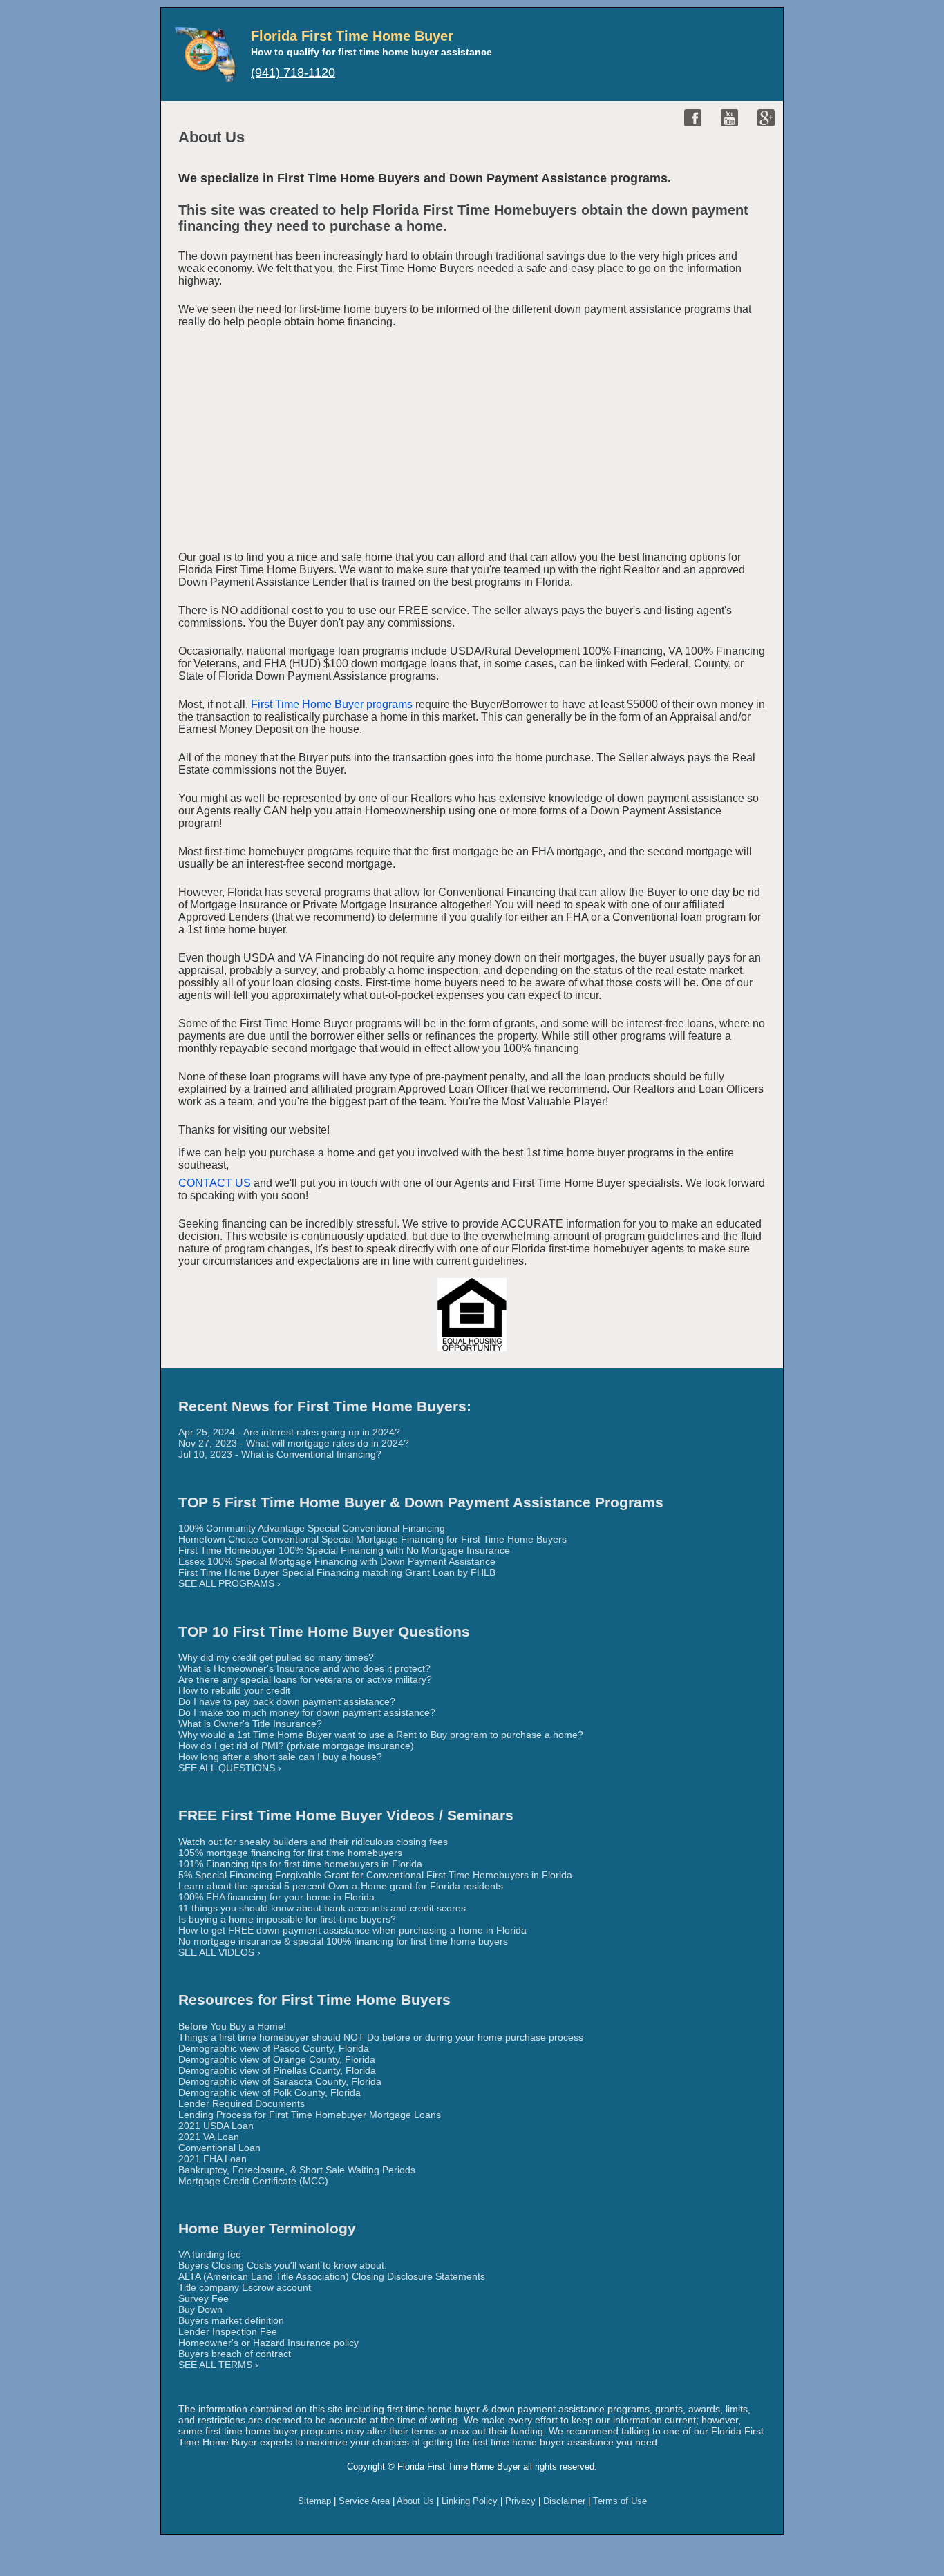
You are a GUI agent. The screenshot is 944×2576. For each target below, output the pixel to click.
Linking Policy (470, 2501)
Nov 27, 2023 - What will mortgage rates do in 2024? (294, 1443)
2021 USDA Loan (216, 2126)
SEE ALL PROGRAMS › (229, 1583)
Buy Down (200, 2309)
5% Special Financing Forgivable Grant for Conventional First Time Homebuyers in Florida (375, 1875)
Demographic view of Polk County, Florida (270, 2092)
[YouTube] (729, 118)
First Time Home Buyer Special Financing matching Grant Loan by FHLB (337, 1572)
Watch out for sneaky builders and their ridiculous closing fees (313, 1842)
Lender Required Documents (242, 2103)
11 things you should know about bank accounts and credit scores (322, 1908)
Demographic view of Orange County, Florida (277, 2059)
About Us (415, 2501)
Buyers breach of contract (235, 2354)
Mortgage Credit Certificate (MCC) (253, 2181)
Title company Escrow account (245, 2287)
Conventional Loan (219, 2148)
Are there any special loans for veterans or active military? (305, 1679)
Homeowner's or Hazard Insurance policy (268, 2343)
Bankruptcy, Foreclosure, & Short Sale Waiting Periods (297, 2170)
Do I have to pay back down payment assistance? (287, 1701)
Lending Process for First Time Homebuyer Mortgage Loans (310, 2115)
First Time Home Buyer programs (332, 704)
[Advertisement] (472, 442)
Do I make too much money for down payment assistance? (307, 1712)
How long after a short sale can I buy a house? (280, 1757)
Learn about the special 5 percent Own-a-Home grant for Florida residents (341, 1886)
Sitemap (314, 2501)
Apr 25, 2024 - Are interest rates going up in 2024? (289, 1432)
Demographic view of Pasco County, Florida (274, 2048)
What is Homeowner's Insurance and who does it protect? (304, 1668)
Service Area (364, 2501)
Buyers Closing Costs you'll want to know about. (283, 2265)
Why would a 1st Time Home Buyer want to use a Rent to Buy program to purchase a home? (381, 1735)
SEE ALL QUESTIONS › (230, 1768)
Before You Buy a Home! (232, 2026)
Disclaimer (564, 2501)
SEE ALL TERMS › (218, 2365)
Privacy (520, 2501)
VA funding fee (210, 2254)
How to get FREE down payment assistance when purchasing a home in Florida (352, 1930)
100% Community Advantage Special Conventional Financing (312, 1528)
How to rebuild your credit (234, 1690)
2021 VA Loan (209, 2137)
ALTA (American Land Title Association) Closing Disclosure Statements (332, 2276)
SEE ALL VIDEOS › (219, 1952)
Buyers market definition (231, 2320)
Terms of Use (620, 2501)
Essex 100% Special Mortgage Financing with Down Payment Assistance (337, 1561)
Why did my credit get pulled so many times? (276, 1657)
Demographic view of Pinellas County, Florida (277, 2070)
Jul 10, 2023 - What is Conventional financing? (280, 1454)
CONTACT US (215, 1183)
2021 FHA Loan (213, 2159)
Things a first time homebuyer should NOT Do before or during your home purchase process (381, 2037)
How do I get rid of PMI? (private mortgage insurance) (296, 1746)
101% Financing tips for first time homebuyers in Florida (300, 1864)
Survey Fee (204, 2298)
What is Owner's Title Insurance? (250, 1724)
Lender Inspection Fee (228, 2331)
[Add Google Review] (766, 118)
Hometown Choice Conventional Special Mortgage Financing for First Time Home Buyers (372, 1539)
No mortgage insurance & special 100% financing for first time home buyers (343, 1941)
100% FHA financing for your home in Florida (276, 1897)
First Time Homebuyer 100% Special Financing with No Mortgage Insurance (344, 1550)
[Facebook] (693, 118)
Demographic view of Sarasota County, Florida (280, 2081)
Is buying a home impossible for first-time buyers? (287, 1919)
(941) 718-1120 (293, 73)
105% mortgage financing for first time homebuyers (290, 1853)
